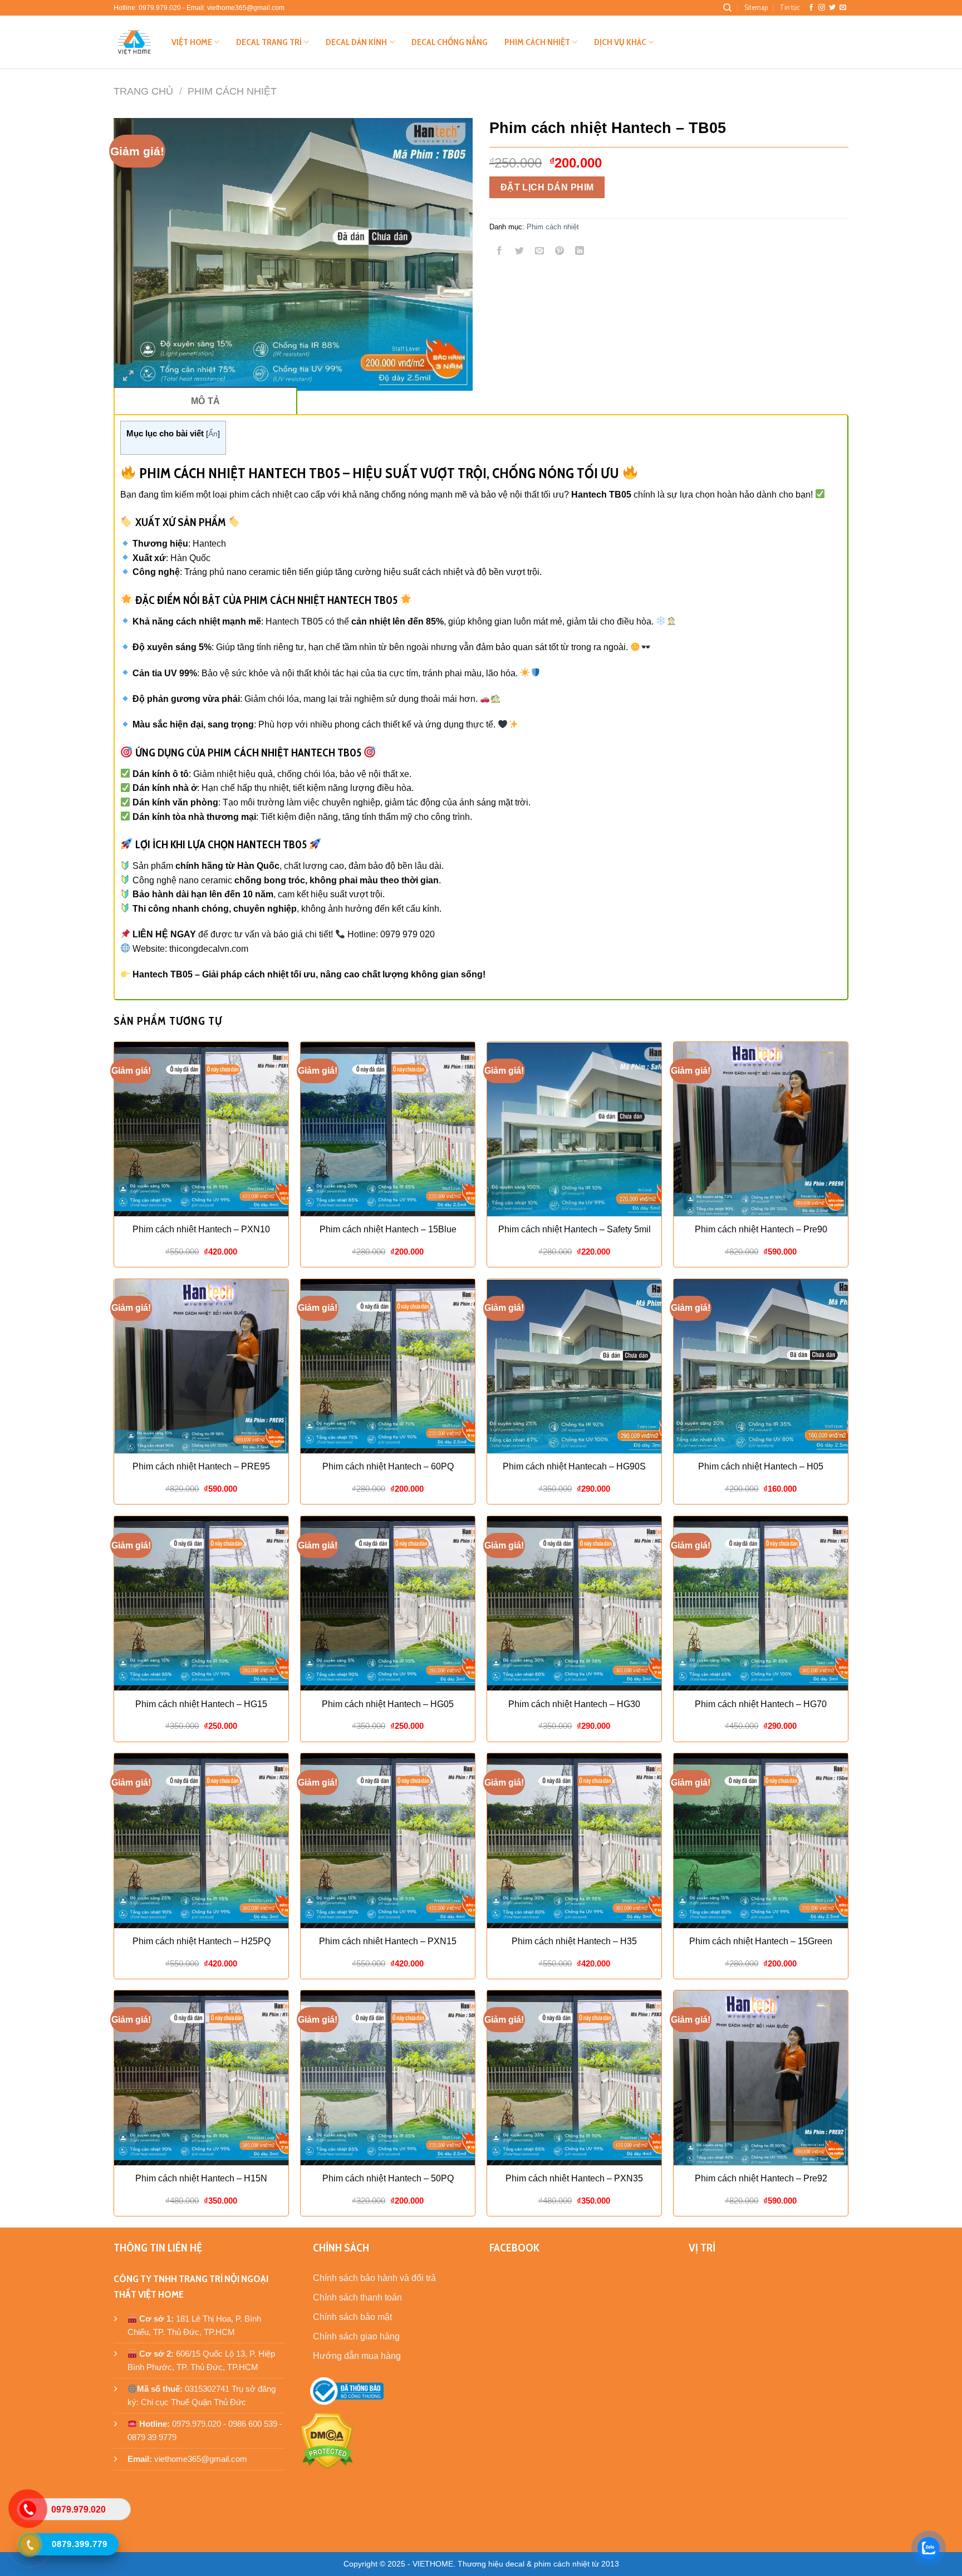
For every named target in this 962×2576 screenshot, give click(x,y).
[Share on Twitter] (520, 252)
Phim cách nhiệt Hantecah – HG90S (574, 1466)
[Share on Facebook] (500, 252)
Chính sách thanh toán (357, 2297)
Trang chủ (143, 91)
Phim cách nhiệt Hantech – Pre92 (761, 2178)
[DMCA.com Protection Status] (328, 2440)
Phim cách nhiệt (232, 91)
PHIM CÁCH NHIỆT (537, 42)
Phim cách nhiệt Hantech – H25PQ (202, 1941)
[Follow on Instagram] (822, 8)
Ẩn (213, 434)
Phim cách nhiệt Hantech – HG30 (574, 1704)
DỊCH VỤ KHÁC (620, 42)
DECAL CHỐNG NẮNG (450, 42)
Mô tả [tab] (206, 401)
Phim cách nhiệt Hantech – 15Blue (388, 1229)
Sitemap (756, 8)
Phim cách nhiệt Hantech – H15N (201, 2178)
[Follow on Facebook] (811, 8)
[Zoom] (128, 377)
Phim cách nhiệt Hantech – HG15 (201, 1704)
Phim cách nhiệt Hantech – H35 (574, 1941)
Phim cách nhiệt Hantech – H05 (761, 1466)
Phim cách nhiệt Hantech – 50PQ (388, 2178)
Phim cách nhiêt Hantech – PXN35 (574, 2178)
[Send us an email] (843, 8)
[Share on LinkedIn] (580, 252)
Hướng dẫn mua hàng (357, 2356)
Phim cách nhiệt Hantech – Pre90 (761, 1229)
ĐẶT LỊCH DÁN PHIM (547, 187)
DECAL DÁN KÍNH (356, 42)
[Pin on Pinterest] (560, 252)
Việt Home (192, 42)
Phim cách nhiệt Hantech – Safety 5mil (575, 1229)
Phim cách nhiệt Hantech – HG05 (388, 1704)
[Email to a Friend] (540, 252)
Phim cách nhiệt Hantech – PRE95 (201, 1466)
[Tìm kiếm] (727, 8)
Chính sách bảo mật (352, 2317)
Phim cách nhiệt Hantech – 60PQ (388, 1466)
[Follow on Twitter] (832, 8)
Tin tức (790, 8)
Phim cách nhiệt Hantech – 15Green (761, 1941)
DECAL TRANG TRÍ (269, 42)
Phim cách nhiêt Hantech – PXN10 (201, 1229)
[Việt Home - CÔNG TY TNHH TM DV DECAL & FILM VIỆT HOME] (134, 42)
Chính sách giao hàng (356, 2336)
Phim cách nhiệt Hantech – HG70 (761, 1704)
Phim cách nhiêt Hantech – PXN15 (388, 1941)
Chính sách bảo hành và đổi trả (374, 2278)
